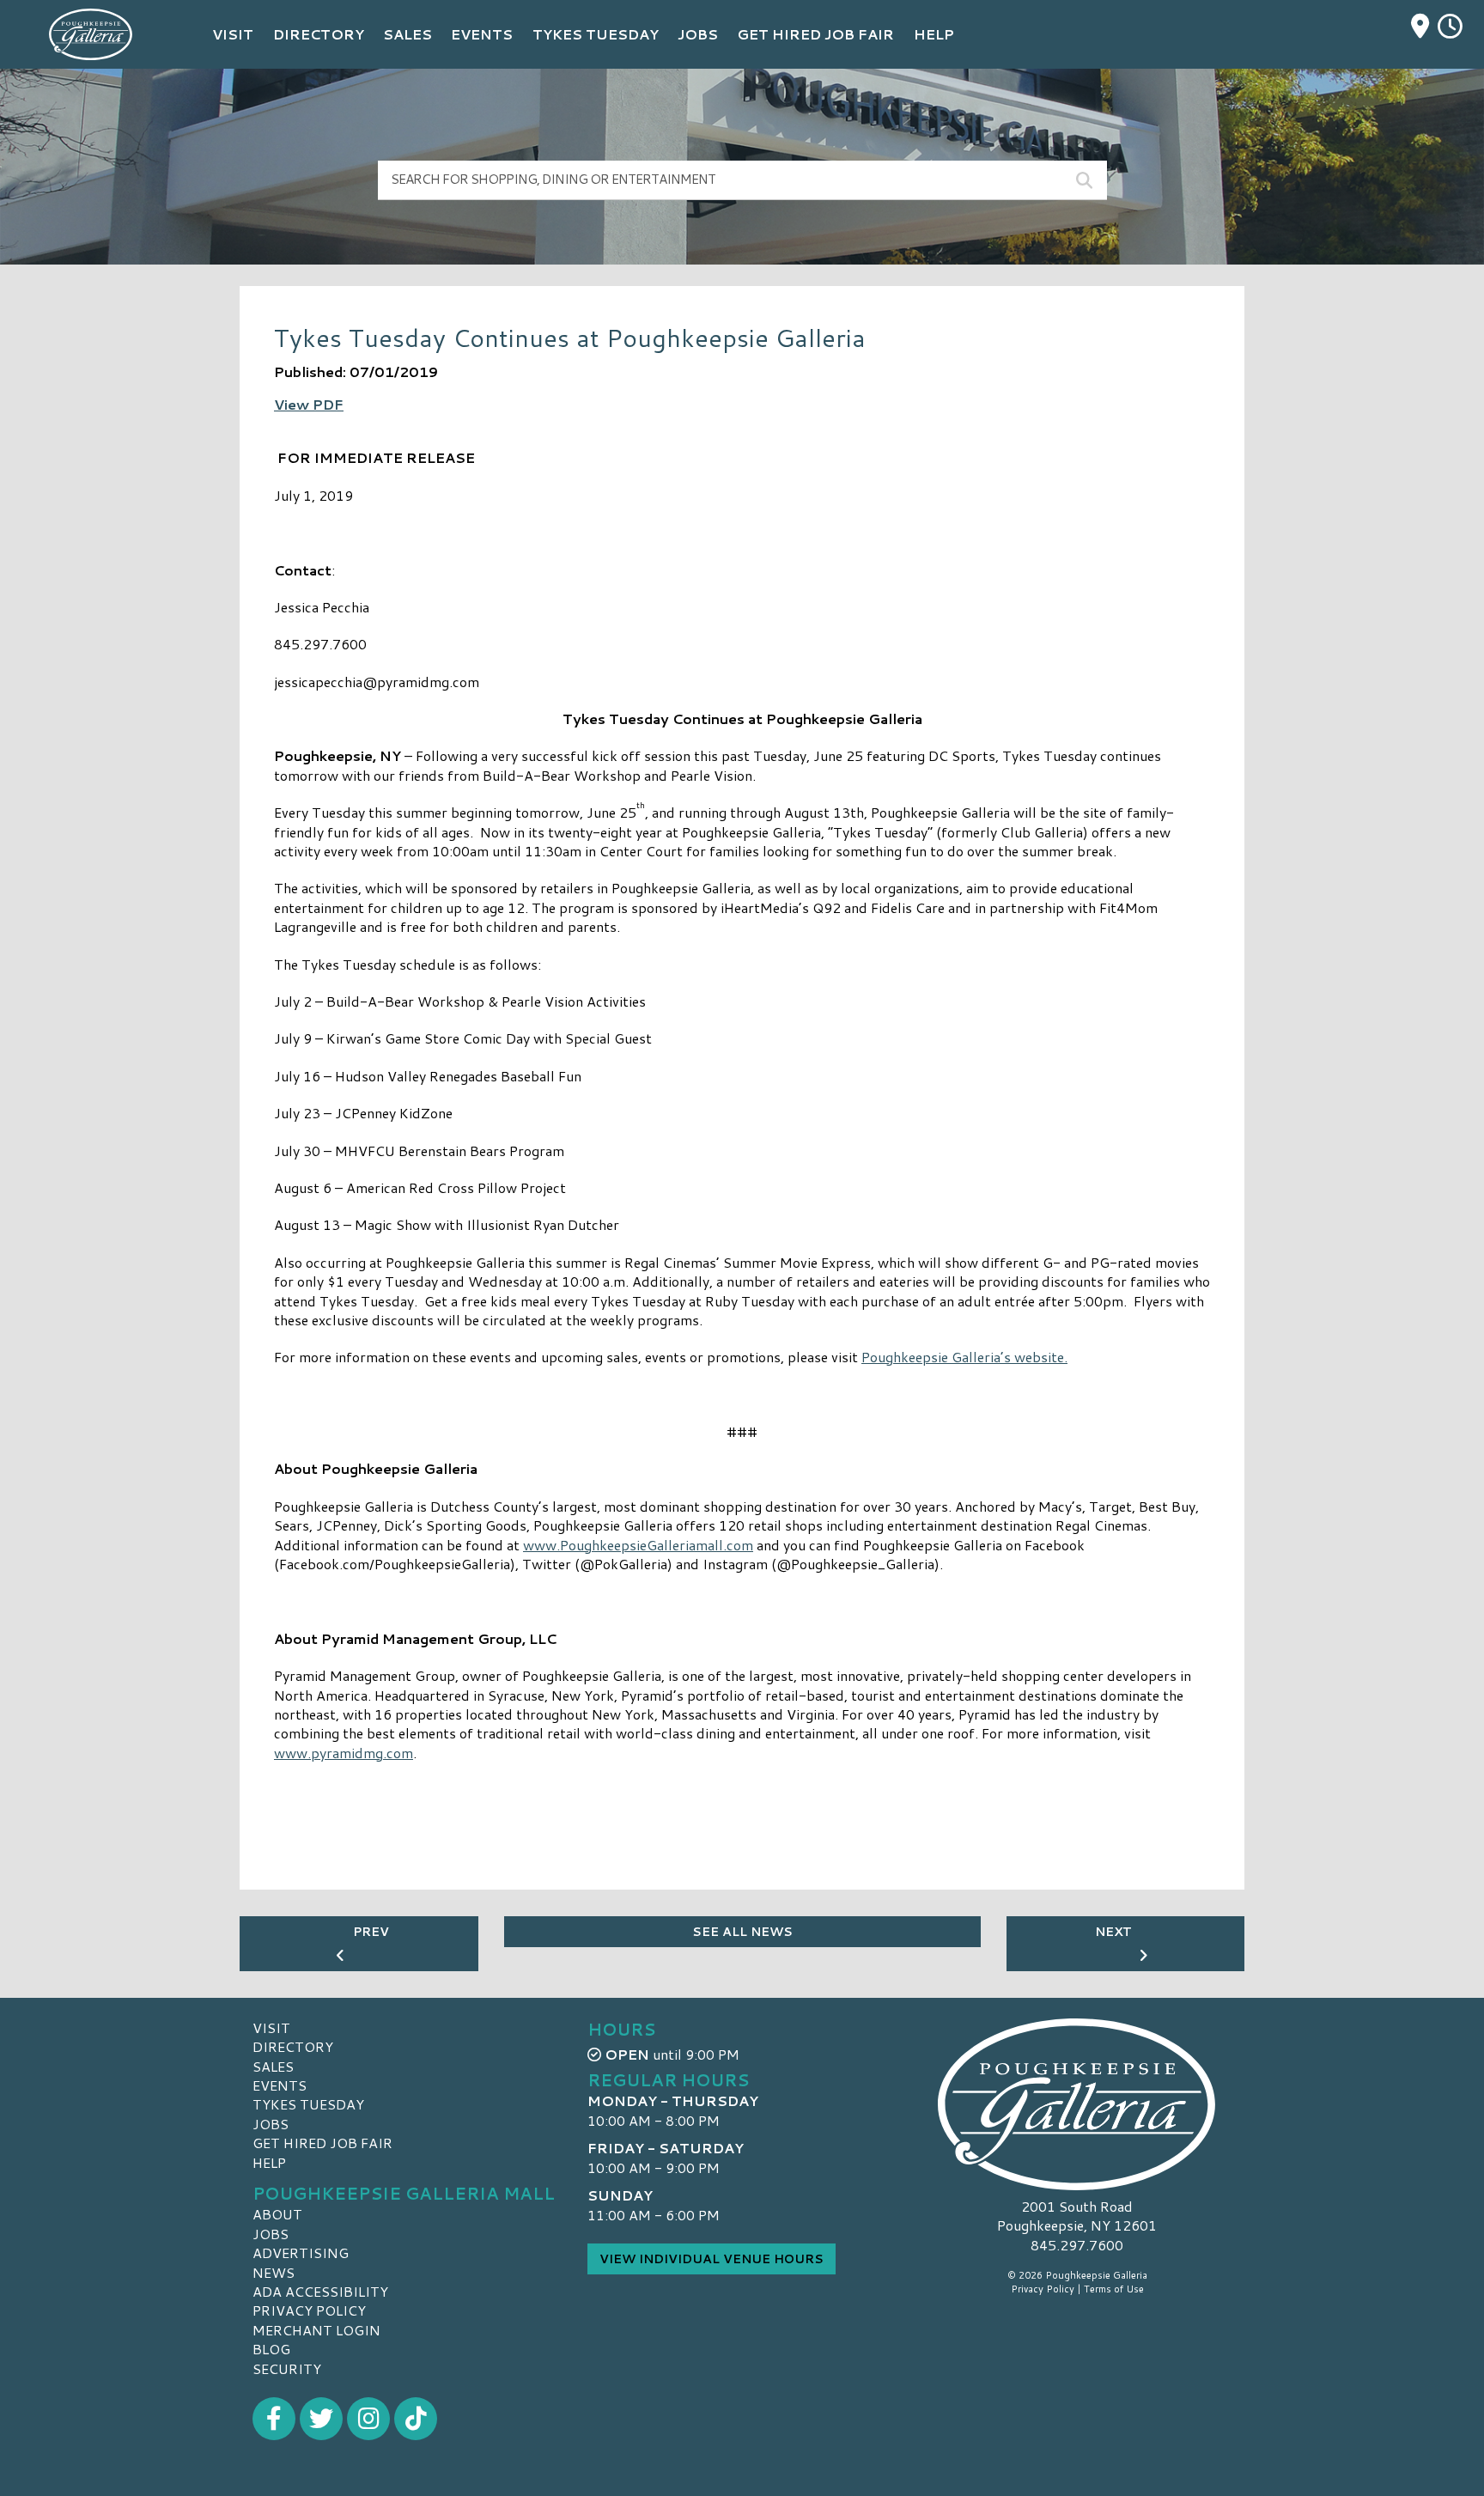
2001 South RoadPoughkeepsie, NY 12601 (1077, 2216)
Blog (271, 2349)
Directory (293, 2046)
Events (280, 2085)
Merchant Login (316, 2330)
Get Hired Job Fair (322, 2143)
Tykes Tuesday (308, 2104)
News (274, 2272)
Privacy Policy (309, 2310)
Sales (273, 2066)
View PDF (309, 404)
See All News (742, 1932)
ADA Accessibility (320, 2291)
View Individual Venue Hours (712, 2259)
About (277, 2214)
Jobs (271, 2124)
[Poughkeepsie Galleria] (1077, 2104)
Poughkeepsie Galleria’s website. (964, 1357)
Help (269, 2162)
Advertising (301, 2252)
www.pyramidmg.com (344, 1753)
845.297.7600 (1077, 2245)
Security (287, 2368)
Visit (271, 2027)
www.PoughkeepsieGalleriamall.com (638, 1545)
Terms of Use (1114, 2289)
